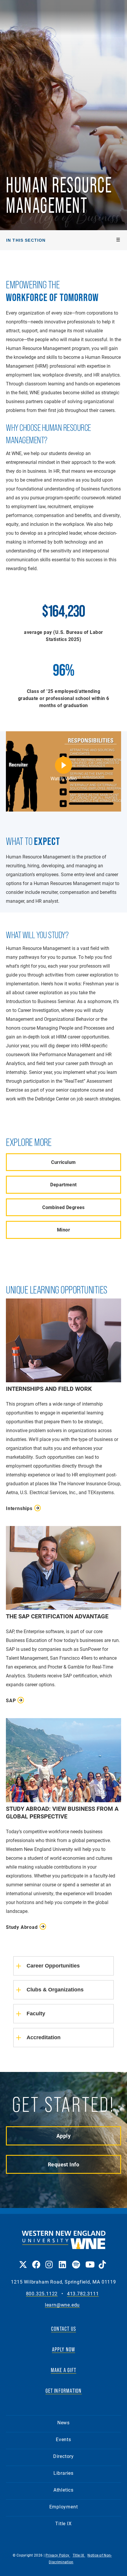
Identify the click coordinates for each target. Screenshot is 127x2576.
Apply (63, 2136)
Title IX (63, 2523)
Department (63, 1184)
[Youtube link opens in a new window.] (89, 2260)
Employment (64, 2507)
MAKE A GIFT (63, 2370)
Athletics (63, 2490)
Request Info (63, 2164)
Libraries (63, 2473)
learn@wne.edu (62, 2305)
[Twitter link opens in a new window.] (23, 2260)
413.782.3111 (83, 2294)
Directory (63, 2456)
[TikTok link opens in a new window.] (102, 2260)
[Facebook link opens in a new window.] (36, 2260)
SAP (11, 1700)
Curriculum (63, 1162)
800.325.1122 (42, 2294)
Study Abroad (22, 1927)
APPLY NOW (64, 2349)
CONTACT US (63, 2329)
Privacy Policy (58, 2555)
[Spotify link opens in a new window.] (76, 2260)
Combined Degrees (63, 1207)
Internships (19, 1508)
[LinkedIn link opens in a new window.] (62, 2260)
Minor (63, 1230)
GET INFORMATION (64, 2391)
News (63, 2422)
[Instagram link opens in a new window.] (49, 2260)
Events (63, 2439)
